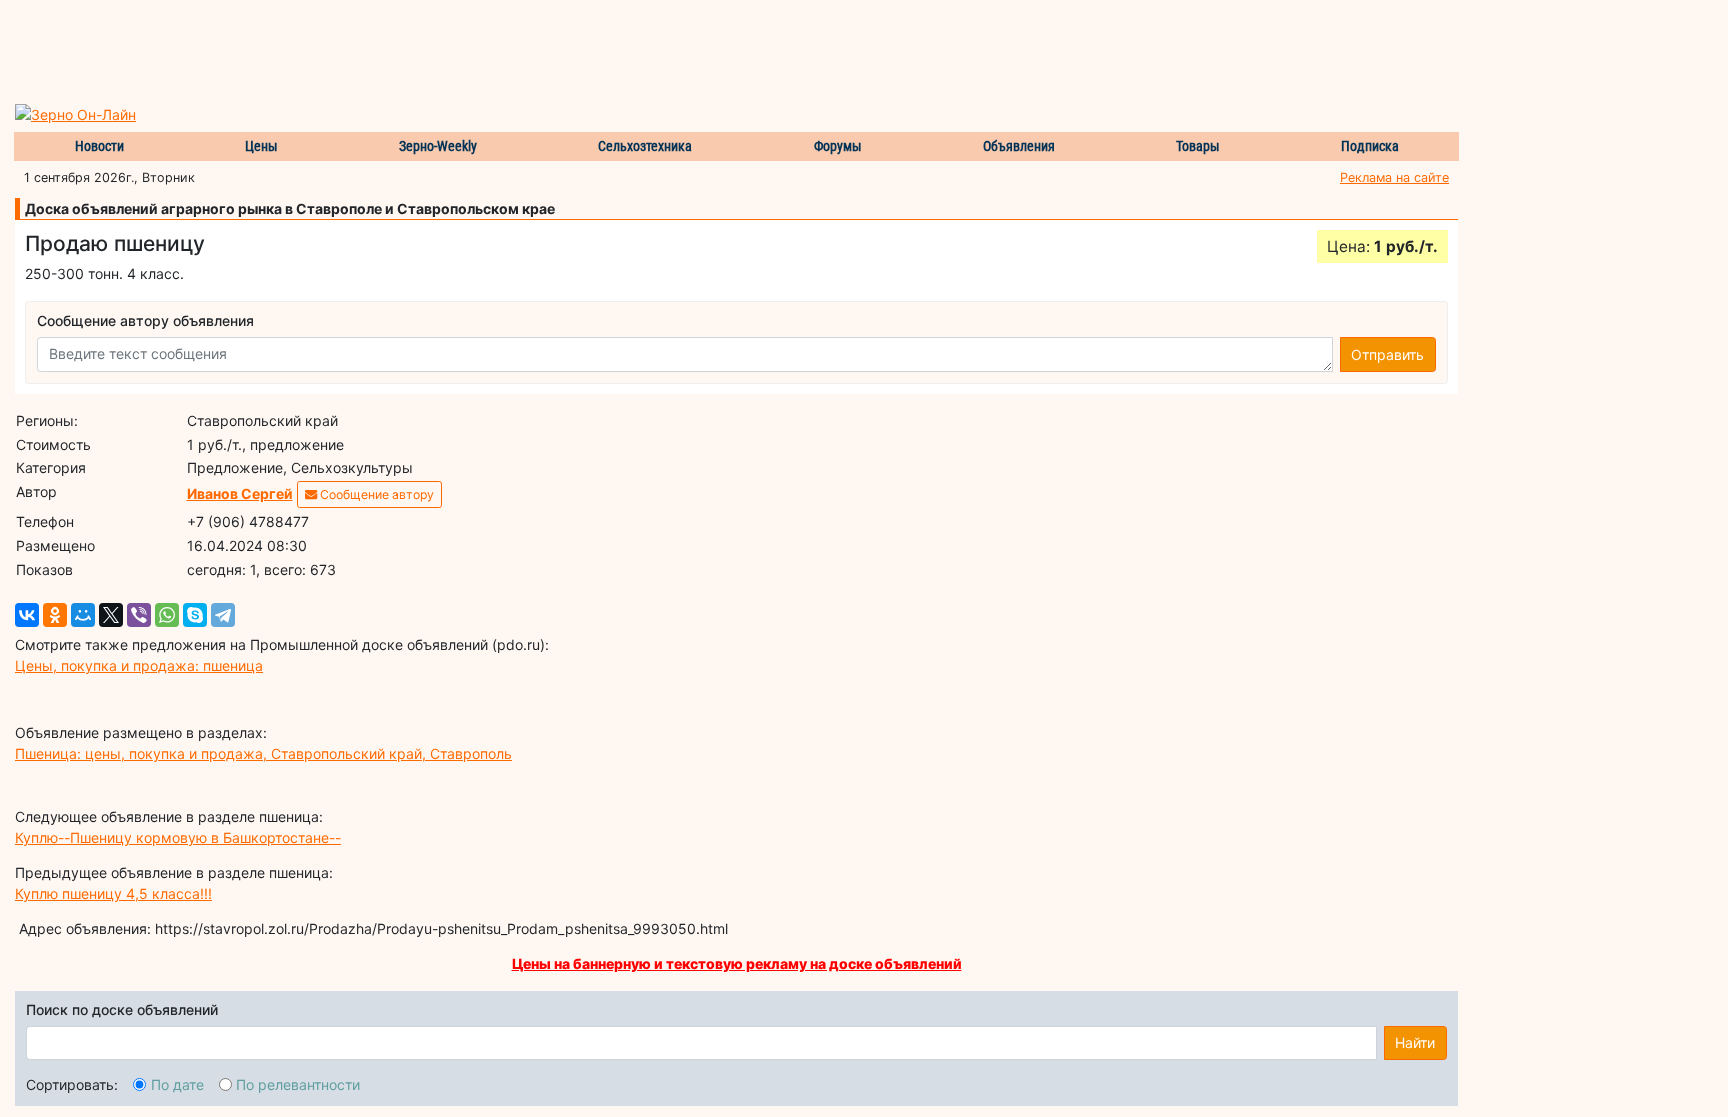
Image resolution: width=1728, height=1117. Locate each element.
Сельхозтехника (645, 146)
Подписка (1370, 146)
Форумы (838, 146)
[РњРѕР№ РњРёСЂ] (83, 615)
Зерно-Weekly (438, 146)
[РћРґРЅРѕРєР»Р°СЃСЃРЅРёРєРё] (55, 615)
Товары (1198, 146)
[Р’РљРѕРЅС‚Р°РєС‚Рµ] (27, 615)
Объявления (1019, 146)
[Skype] (195, 615)
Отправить (1387, 354)
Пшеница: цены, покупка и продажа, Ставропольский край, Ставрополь (263, 753)
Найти (1415, 1042)
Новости (99, 146)
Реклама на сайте (1394, 177)
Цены (261, 146)
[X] (111, 615)
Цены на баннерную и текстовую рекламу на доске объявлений (737, 963)
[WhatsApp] (167, 615)
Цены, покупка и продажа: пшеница (139, 665)
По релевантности (298, 1084)
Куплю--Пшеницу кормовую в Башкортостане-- (178, 837)
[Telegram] (223, 615)
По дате (177, 1084)
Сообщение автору (375, 494)
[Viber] (139, 615)
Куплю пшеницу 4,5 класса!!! (113, 893)
